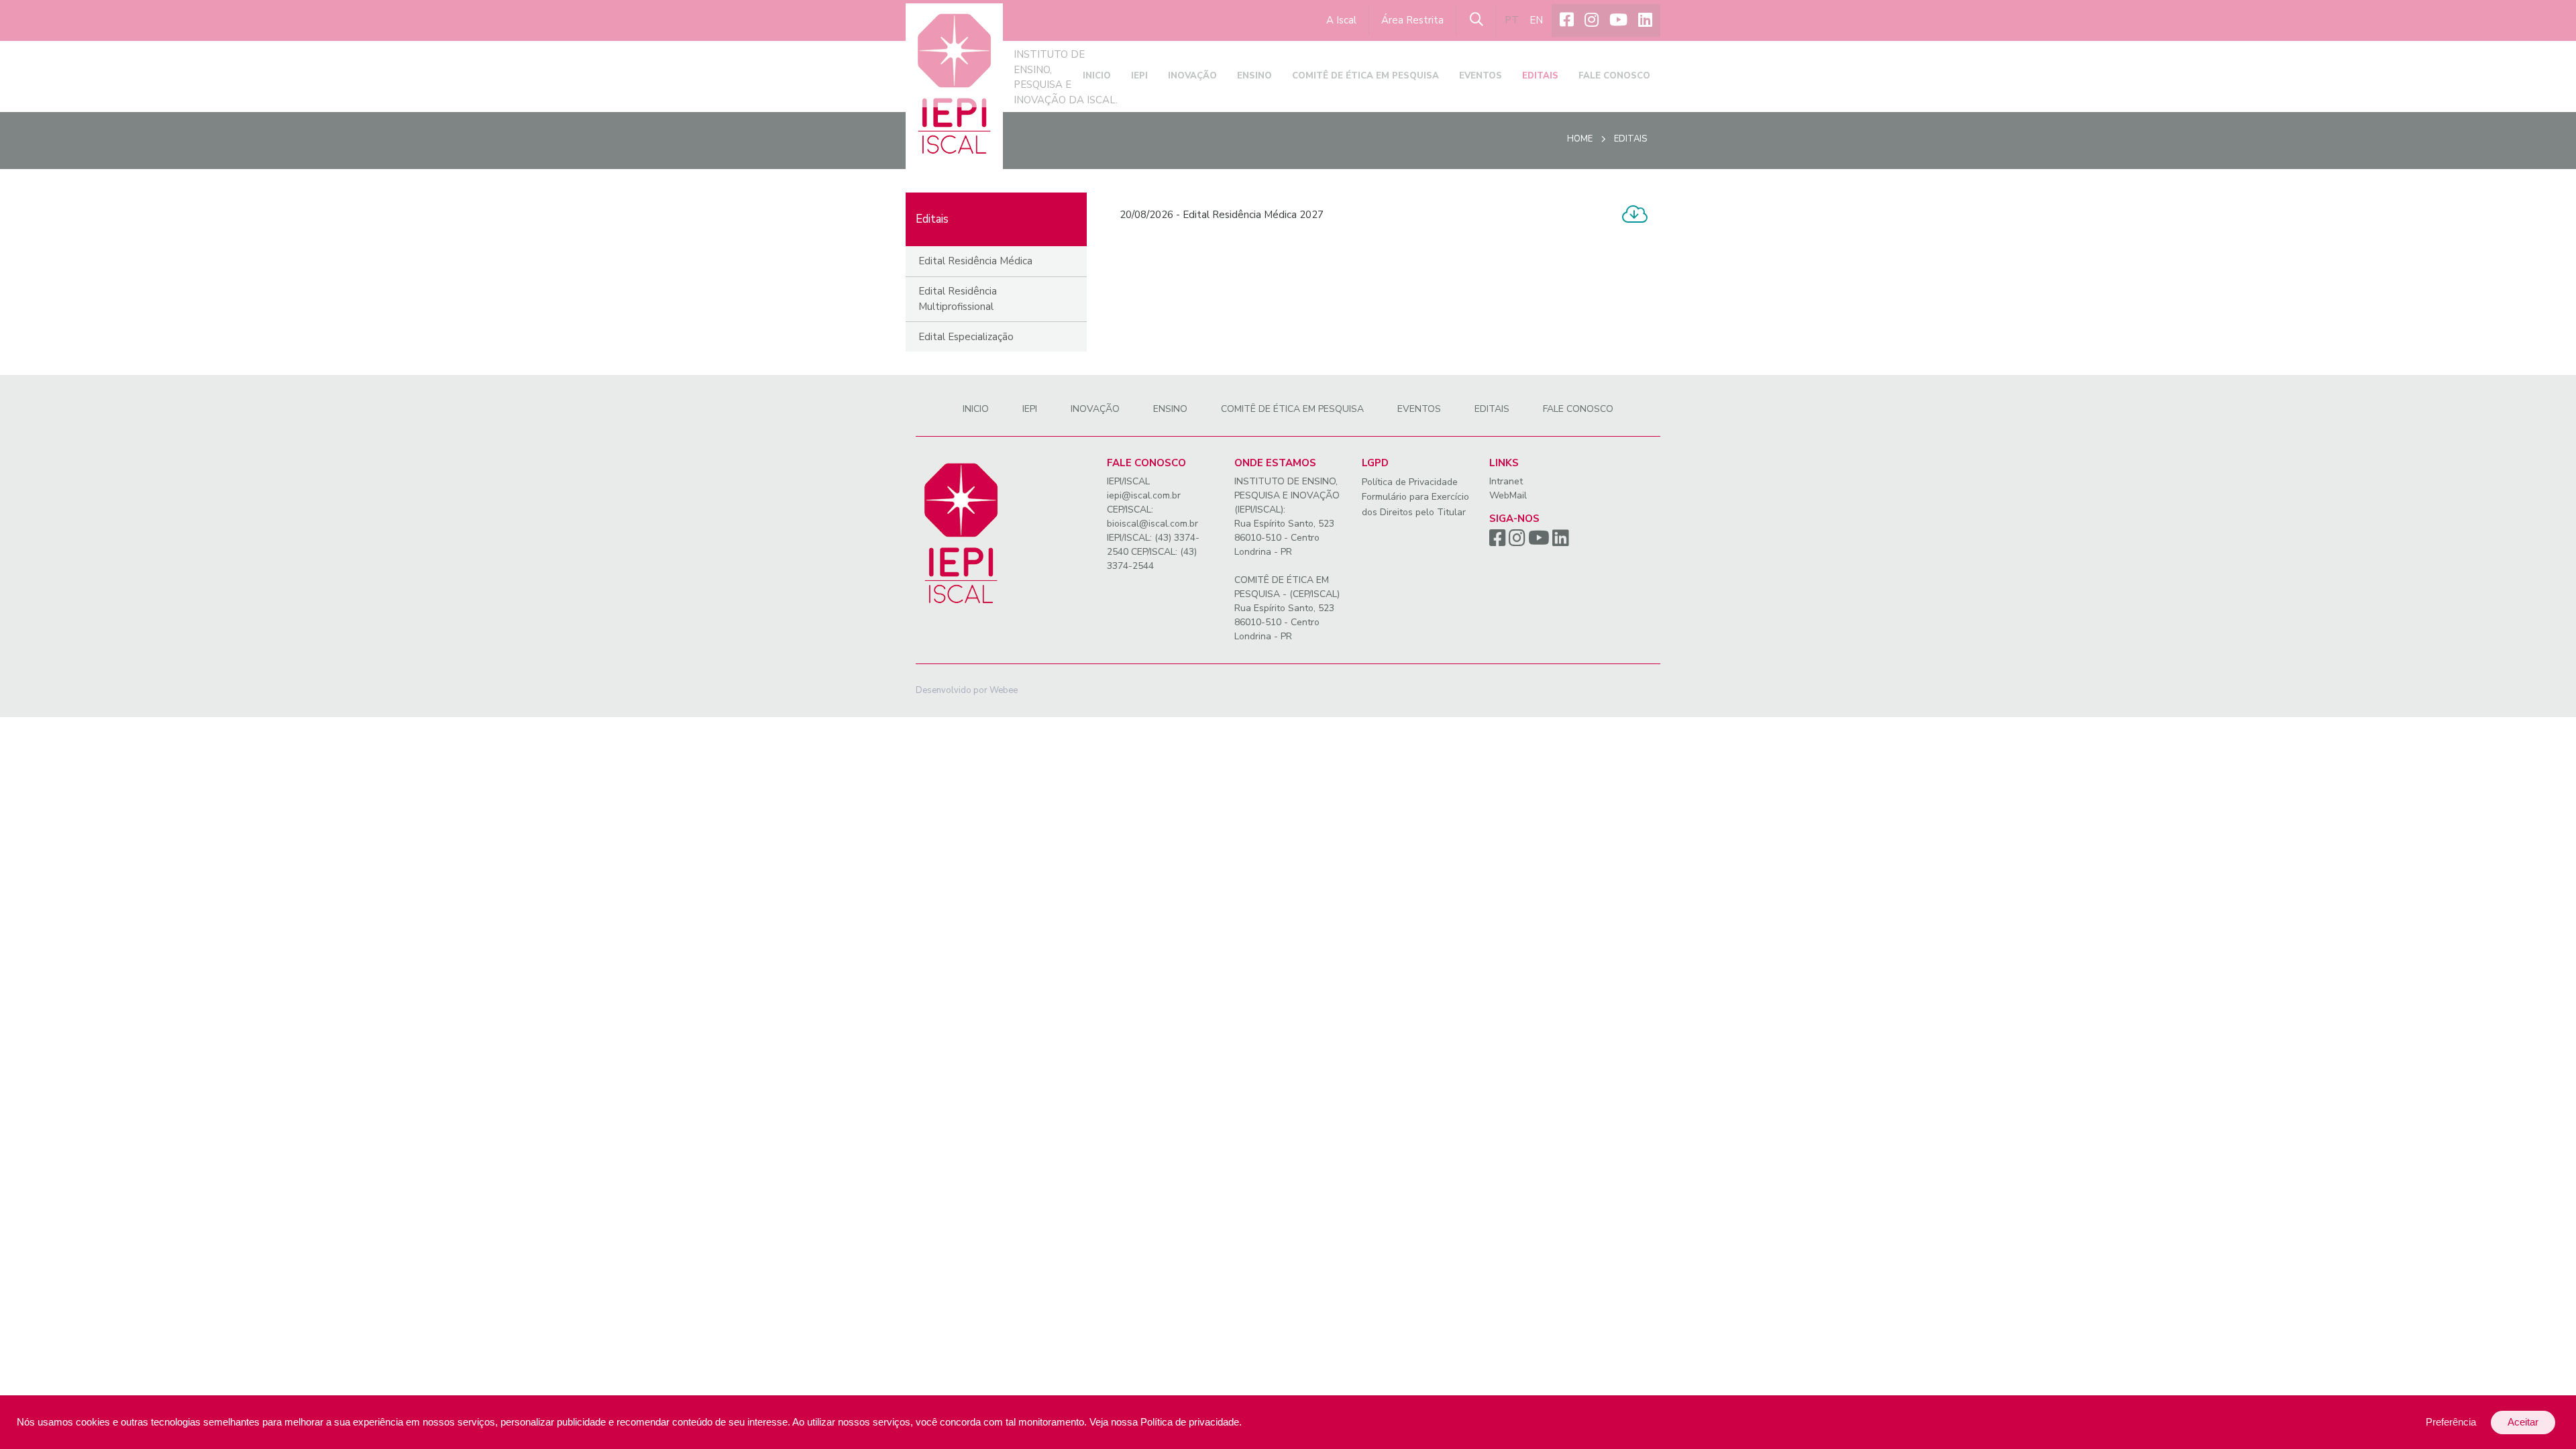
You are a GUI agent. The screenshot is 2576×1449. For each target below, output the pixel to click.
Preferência (2451, 1422)
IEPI (1030, 409)
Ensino (1170, 409)
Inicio (976, 409)
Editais (1630, 139)
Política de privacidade (1190, 1422)
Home (1580, 139)
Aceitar (2523, 1422)
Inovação (1095, 409)
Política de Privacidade (1410, 482)
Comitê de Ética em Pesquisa (1292, 409)
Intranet (1506, 481)
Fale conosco (1578, 409)
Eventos (1419, 409)
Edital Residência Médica (975, 261)
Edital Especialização (966, 337)
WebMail (1508, 495)
